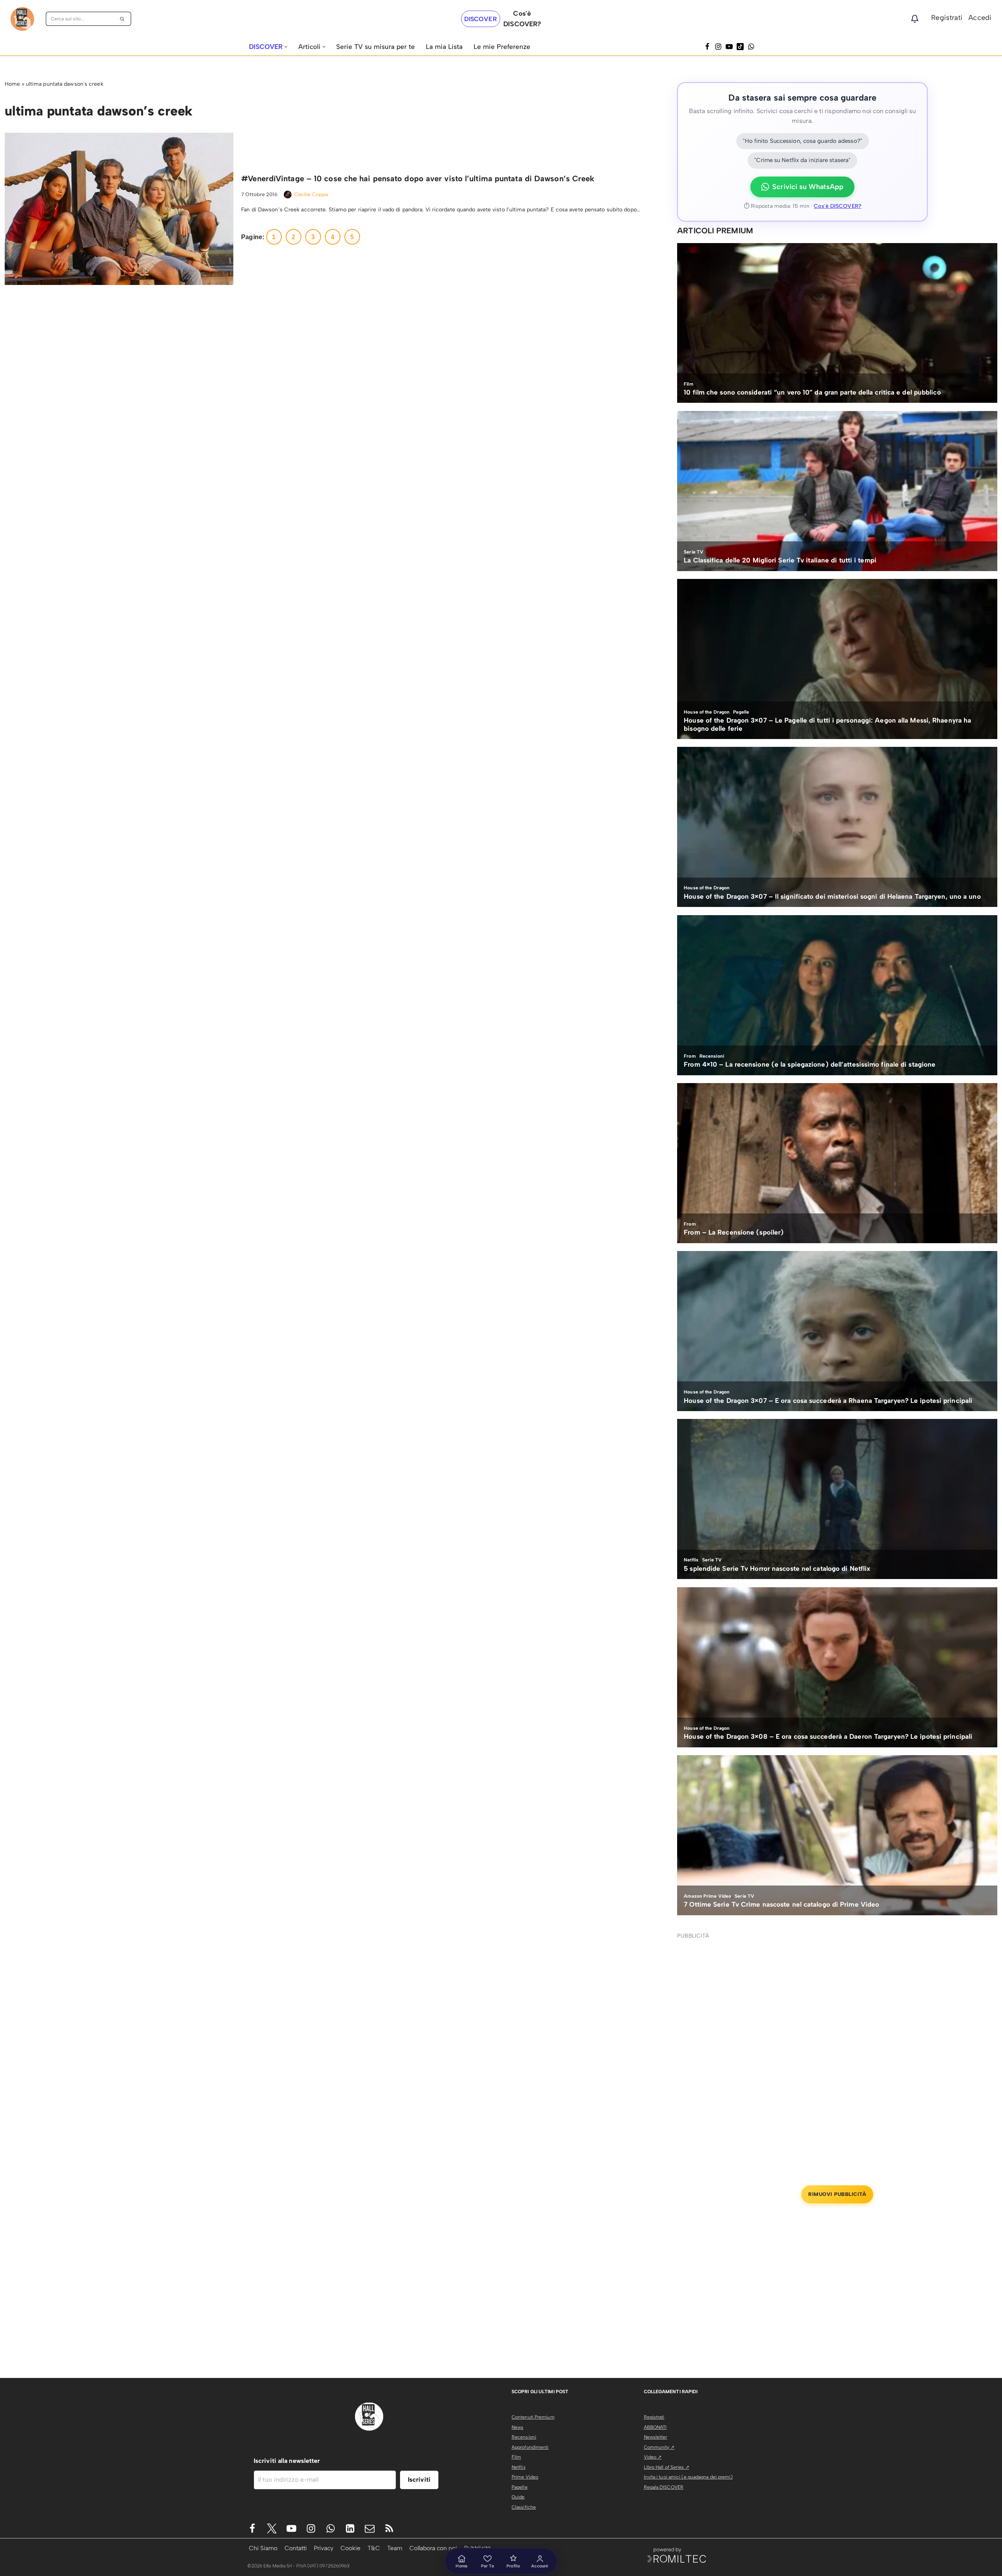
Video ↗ (653, 2457)
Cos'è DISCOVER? (838, 206)
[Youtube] (291, 2528)
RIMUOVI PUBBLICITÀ (837, 2194)
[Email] (370, 2528)
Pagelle (520, 2487)
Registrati (947, 18)
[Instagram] (718, 47)
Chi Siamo (263, 2548)
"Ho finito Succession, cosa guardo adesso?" (803, 141)
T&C (374, 2548)
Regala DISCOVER (664, 2487)
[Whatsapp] (751, 47)
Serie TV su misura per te (376, 47)
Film (516, 2457)
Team (395, 2548)
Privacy (324, 2548)
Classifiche (524, 2507)
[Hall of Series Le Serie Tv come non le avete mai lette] (22, 19)
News (517, 2427)
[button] (286, 47)
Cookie (351, 2548)
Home (12, 84)
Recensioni (524, 2437)
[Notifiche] (915, 19)
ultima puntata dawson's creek (65, 84)
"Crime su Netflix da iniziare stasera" (802, 160)
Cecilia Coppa (311, 194)
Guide (518, 2497)
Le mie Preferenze (502, 47)
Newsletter (656, 2437)
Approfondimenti (530, 2447)
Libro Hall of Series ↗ (667, 2467)
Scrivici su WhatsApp (808, 187)
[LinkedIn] (350, 2528)
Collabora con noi (433, 2548)
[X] (272, 2528)
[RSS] (389, 2528)
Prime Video (525, 2477)
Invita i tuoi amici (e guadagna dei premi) (688, 2477)
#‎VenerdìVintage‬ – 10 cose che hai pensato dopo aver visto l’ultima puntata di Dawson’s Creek (418, 178)
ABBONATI (655, 2427)
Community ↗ (659, 2447)
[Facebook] (707, 47)
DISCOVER (481, 19)
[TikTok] (740, 47)
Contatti (296, 2548)
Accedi (980, 18)
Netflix (519, 2467)
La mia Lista (444, 47)
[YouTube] (729, 47)
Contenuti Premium (533, 2417)
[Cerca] (122, 19)
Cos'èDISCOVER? (522, 19)
